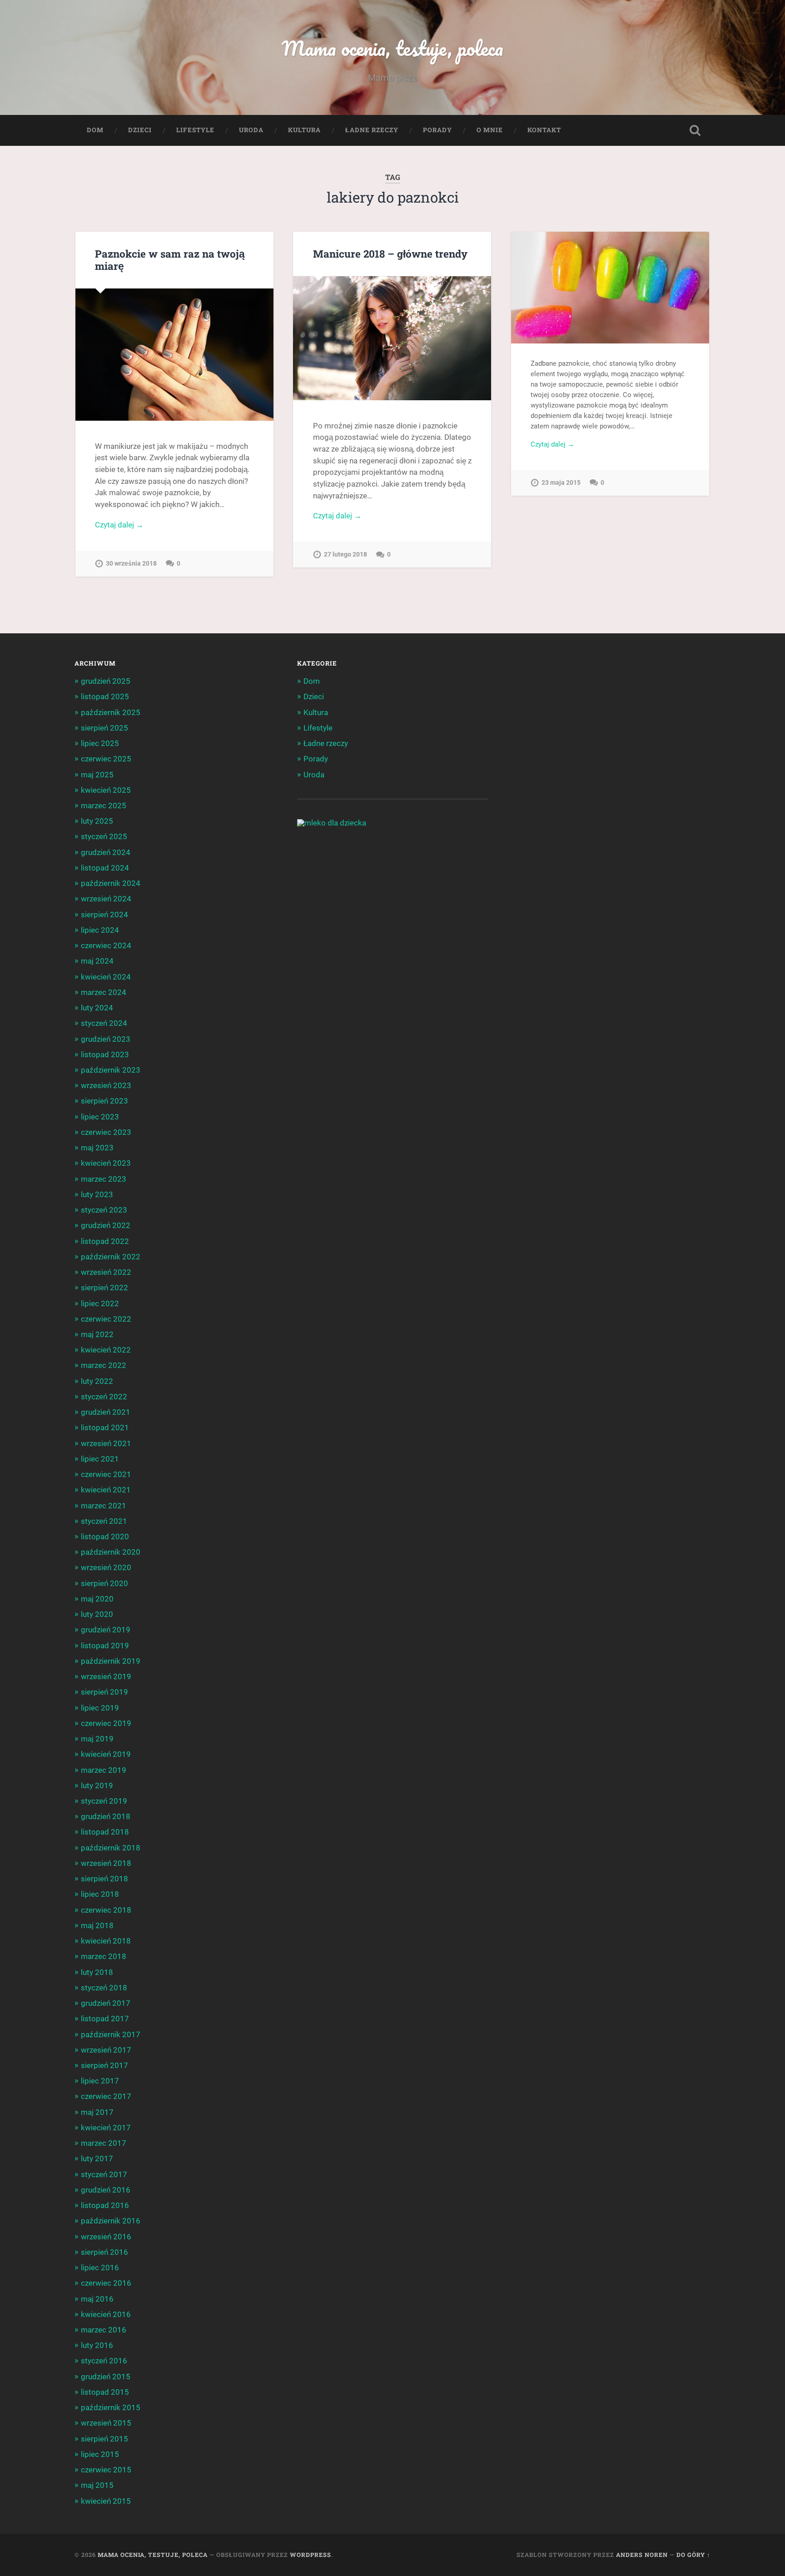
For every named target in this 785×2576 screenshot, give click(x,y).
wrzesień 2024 (106, 899)
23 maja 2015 (561, 483)
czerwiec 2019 (106, 1723)
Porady (437, 130)
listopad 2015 (105, 2392)
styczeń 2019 (104, 1801)
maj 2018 (97, 1925)
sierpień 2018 (104, 1879)
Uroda (251, 130)
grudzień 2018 (106, 1816)
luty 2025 (97, 821)
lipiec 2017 (100, 2081)
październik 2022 (111, 1257)
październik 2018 (111, 1848)
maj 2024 (97, 961)
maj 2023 (97, 1148)
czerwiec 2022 (106, 1319)
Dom (95, 130)
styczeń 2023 (104, 1210)
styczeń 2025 (104, 836)
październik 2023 (111, 1070)
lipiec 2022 (100, 1303)
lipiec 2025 (100, 743)
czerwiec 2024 (106, 945)
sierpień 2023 (104, 1101)
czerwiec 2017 (106, 2096)
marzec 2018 (104, 1956)
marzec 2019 (104, 1770)
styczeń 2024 (104, 1023)
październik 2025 (111, 712)
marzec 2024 (104, 992)
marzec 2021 (104, 1506)
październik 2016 (111, 2221)
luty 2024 (97, 1008)
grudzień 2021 (106, 1412)
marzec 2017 (104, 2143)
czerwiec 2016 (106, 2283)
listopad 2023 (105, 1054)
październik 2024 (111, 883)
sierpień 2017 (104, 2065)
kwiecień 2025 (106, 790)
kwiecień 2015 (106, 2501)
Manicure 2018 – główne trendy (390, 254)
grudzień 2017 (106, 2003)
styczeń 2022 (104, 1397)
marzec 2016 (104, 2330)
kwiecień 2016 (106, 2314)
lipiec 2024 (100, 930)
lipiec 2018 (100, 1894)
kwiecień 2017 (106, 2128)
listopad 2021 (105, 1427)
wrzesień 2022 (106, 1272)
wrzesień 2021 (106, 1443)
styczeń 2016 (104, 2361)
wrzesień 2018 (106, 1863)
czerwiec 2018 (106, 1910)
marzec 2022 (104, 1365)
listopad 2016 (105, 2205)
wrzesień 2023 (106, 1085)
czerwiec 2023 (106, 1132)
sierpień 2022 (104, 1288)
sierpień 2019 (104, 1692)
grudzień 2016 (106, 2190)
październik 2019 (111, 1661)
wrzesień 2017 (106, 2050)
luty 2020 (97, 1614)
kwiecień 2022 (106, 1350)
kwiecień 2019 (106, 1754)
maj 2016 (97, 2299)
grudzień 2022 (106, 1225)
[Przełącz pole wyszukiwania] (695, 130)
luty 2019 (97, 1785)
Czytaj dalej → (119, 525)
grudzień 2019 (106, 1630)
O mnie (490, 130)
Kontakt (544, 130)
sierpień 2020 (104, 1583)
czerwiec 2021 (106, 1474)
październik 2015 (111, 2407)
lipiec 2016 (100, 2268)
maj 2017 (97, 2112)
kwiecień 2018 (106, 1941)
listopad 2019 (105, 1646)
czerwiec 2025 (106, 759)
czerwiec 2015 (106, 2470)
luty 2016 (97, 2345)
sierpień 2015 (104, 2439)
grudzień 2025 (106, 681)
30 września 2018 (131, 564)
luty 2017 (97, 2158)
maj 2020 (97, 1599)
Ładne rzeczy (372, 130)
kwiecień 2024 (106, 977)
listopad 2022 (105, 1241)
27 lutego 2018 (345, 554)
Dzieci (140, 130)
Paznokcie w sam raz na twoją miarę (170, 260)
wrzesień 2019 (106, 1676)
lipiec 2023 (100, 1117)
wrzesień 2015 (106, 2423)
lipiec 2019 (100, 1708)
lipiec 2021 (100, 1459)
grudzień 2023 (106, 1039)
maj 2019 (97, 1739)
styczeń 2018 (104, 1988)
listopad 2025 (105, 696)
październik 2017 (111, 2034)
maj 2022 (97, 1334)
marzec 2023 (104, 1179)
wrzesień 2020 (106, 1567)
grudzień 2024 (106, 852)
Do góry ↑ (693, 2555)
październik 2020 (111, 1552)
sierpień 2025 (104, 728)
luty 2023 (97, 1194)
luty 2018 (97, 1972)
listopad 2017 (105, 2019)
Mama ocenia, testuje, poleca (392, 48)
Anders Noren (642, 2555)
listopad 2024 (105, 868)
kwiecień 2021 (106, 1490)
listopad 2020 (105, 1537)
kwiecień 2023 (106, 1163)
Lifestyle (195, 130)
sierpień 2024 (104, 915)
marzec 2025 (104, 806)
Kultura (304, 130)
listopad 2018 (105, 1832)
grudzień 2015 (106, 2377)
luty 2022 (97, 1381)
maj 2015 (97, 2485)
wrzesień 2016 (106, 2237)
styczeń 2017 (104, 2174)
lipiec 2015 (100, 2454)
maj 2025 (97, 775)
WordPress (311, 2555)
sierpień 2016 (104, 2252)
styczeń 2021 (104, 1521)
